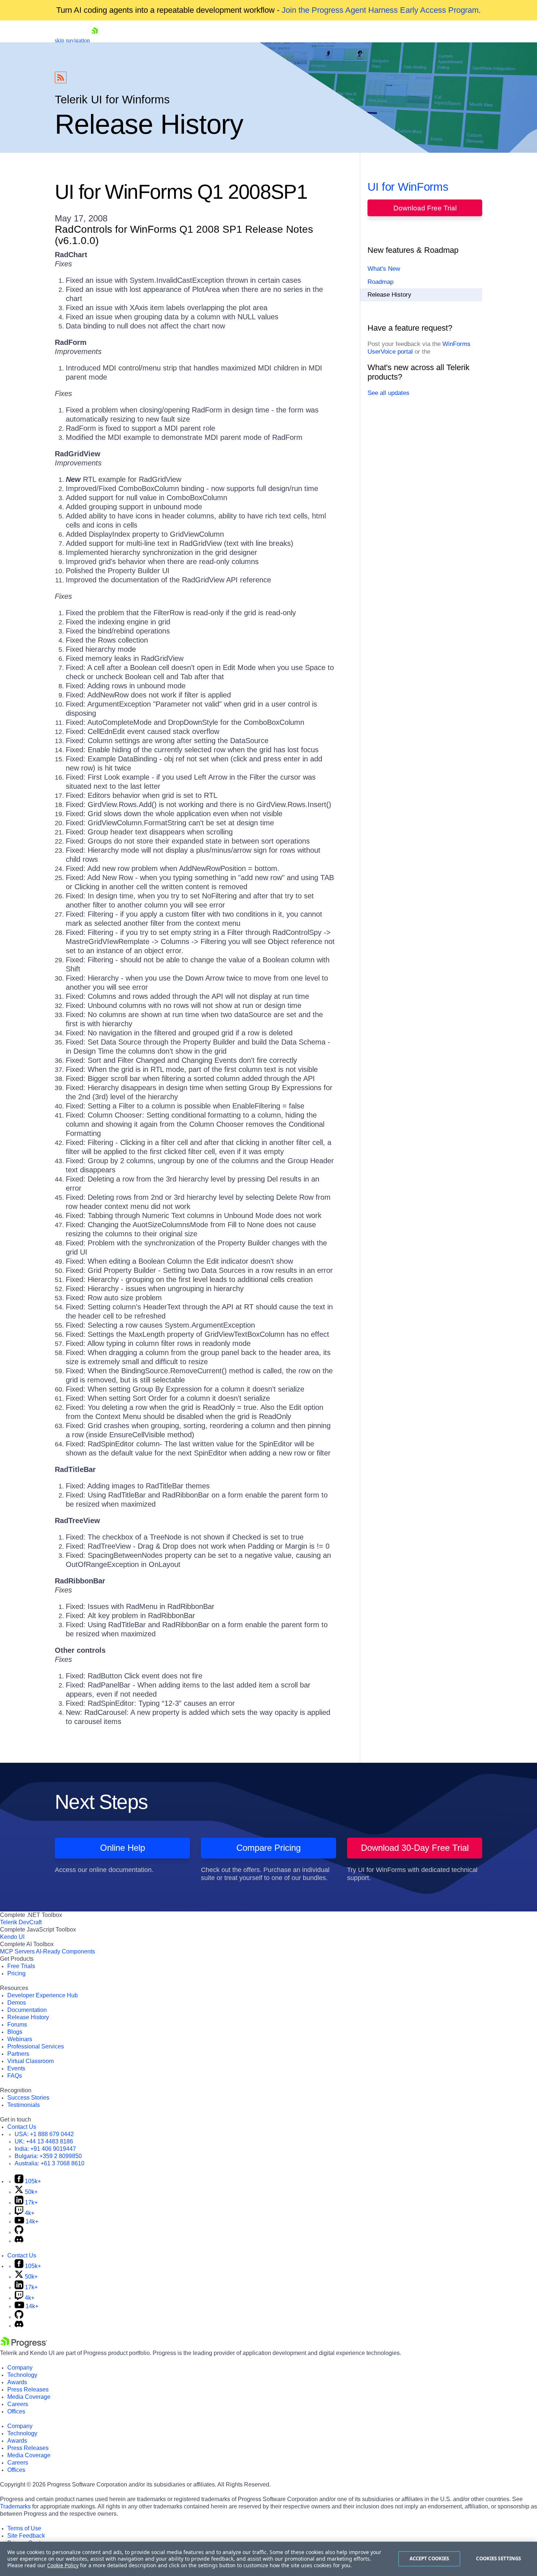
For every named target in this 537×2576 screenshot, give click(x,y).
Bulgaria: (48, 2156)
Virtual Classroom (31, 2061)
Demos (17, 2003)
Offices (16, 2411)
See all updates (389, 393)
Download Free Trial (425, 208)
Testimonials (24, 2105)
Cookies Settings (498, 2558)
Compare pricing (268, 1848)
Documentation (27, 2010)
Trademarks (15, 2506)
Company (20, 2368)
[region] (268, 2559)
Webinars (20, 2039)
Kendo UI (12, 1937)
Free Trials (21, 1966)
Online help (123, 1848)
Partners (18, 2054)
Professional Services (36, 2046)
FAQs (15, 2076)
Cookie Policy (63, 2565)
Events (16, 2068)
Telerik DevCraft (21, 1922)
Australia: (49, 2163)
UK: (44, 2141)
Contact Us (22, 2127)
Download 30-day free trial (415, 1848)
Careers (18, 2404)
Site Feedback (26, 2536)
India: (45, 2149)
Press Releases (28, 2389)
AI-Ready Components (65, 1951)
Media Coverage (29, 2397)
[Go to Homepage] (95, 40)
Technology (22, 2375)
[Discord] (19, 2241)
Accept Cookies (429, 2558)
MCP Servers (17, 1951)
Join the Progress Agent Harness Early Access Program (380, 10)
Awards (17, 2382)
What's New (384, 269)
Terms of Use (24, 2528)
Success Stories (28, 2098)
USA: (44, 2134)
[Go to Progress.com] (24, 2346)
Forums (17, 2025)
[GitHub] (19, 2232)
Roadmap (380, 282)
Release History (389, 295)
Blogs (15, 2032)
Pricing (16, 1973)
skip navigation (72, 40)
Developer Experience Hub (43, 1995)
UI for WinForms (408, 187)
